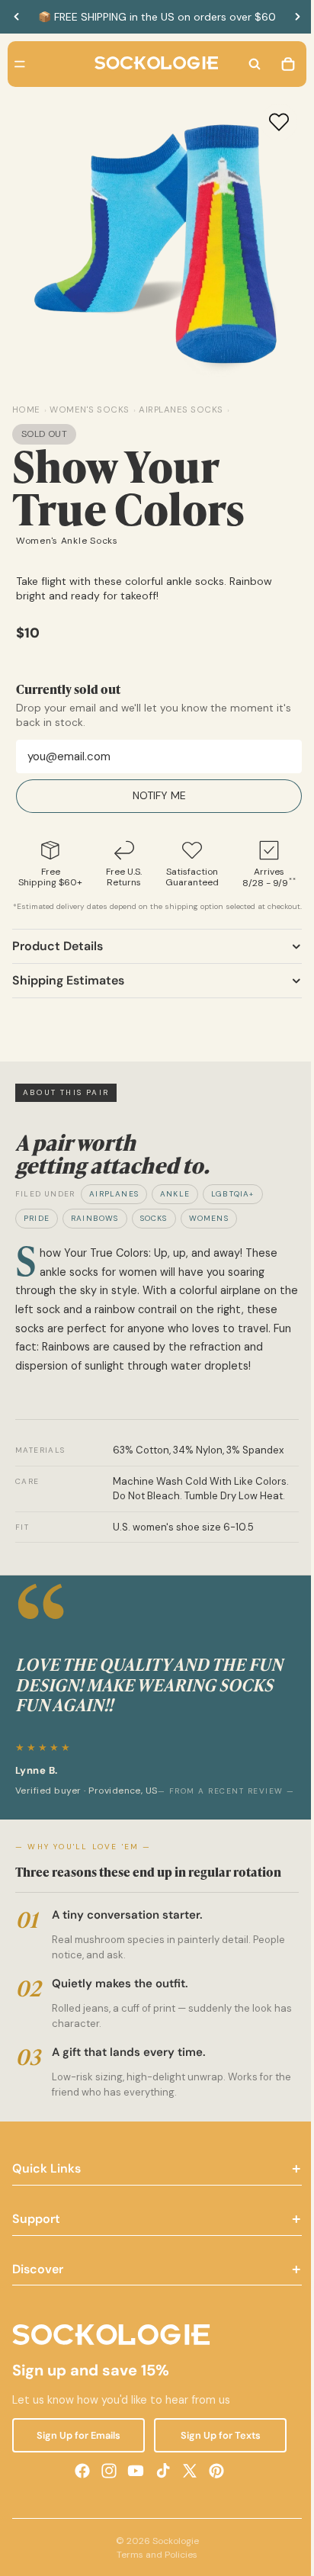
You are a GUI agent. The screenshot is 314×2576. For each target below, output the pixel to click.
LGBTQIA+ (233, 1205)
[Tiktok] (159, 2504)
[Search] (247, 64)
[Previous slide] (17, 17)
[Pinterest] (213, 2504)
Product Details (58, 957)
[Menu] (20, 64)
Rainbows (95, 1230)
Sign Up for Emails (77, 2469)
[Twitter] (186, 2504)
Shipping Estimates (68, 992)
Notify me (155, 795)
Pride (37, 1230)
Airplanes (114, 1205)
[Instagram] (105, 2504)
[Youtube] (132, 2504)
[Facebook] (78, 2504)
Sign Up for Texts (215, 2469)
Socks (154, 1230)
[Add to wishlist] (271, 122)
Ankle (175, 1205)
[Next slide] (297, 17)
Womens (209, 1230)
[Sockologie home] (152, 64)
